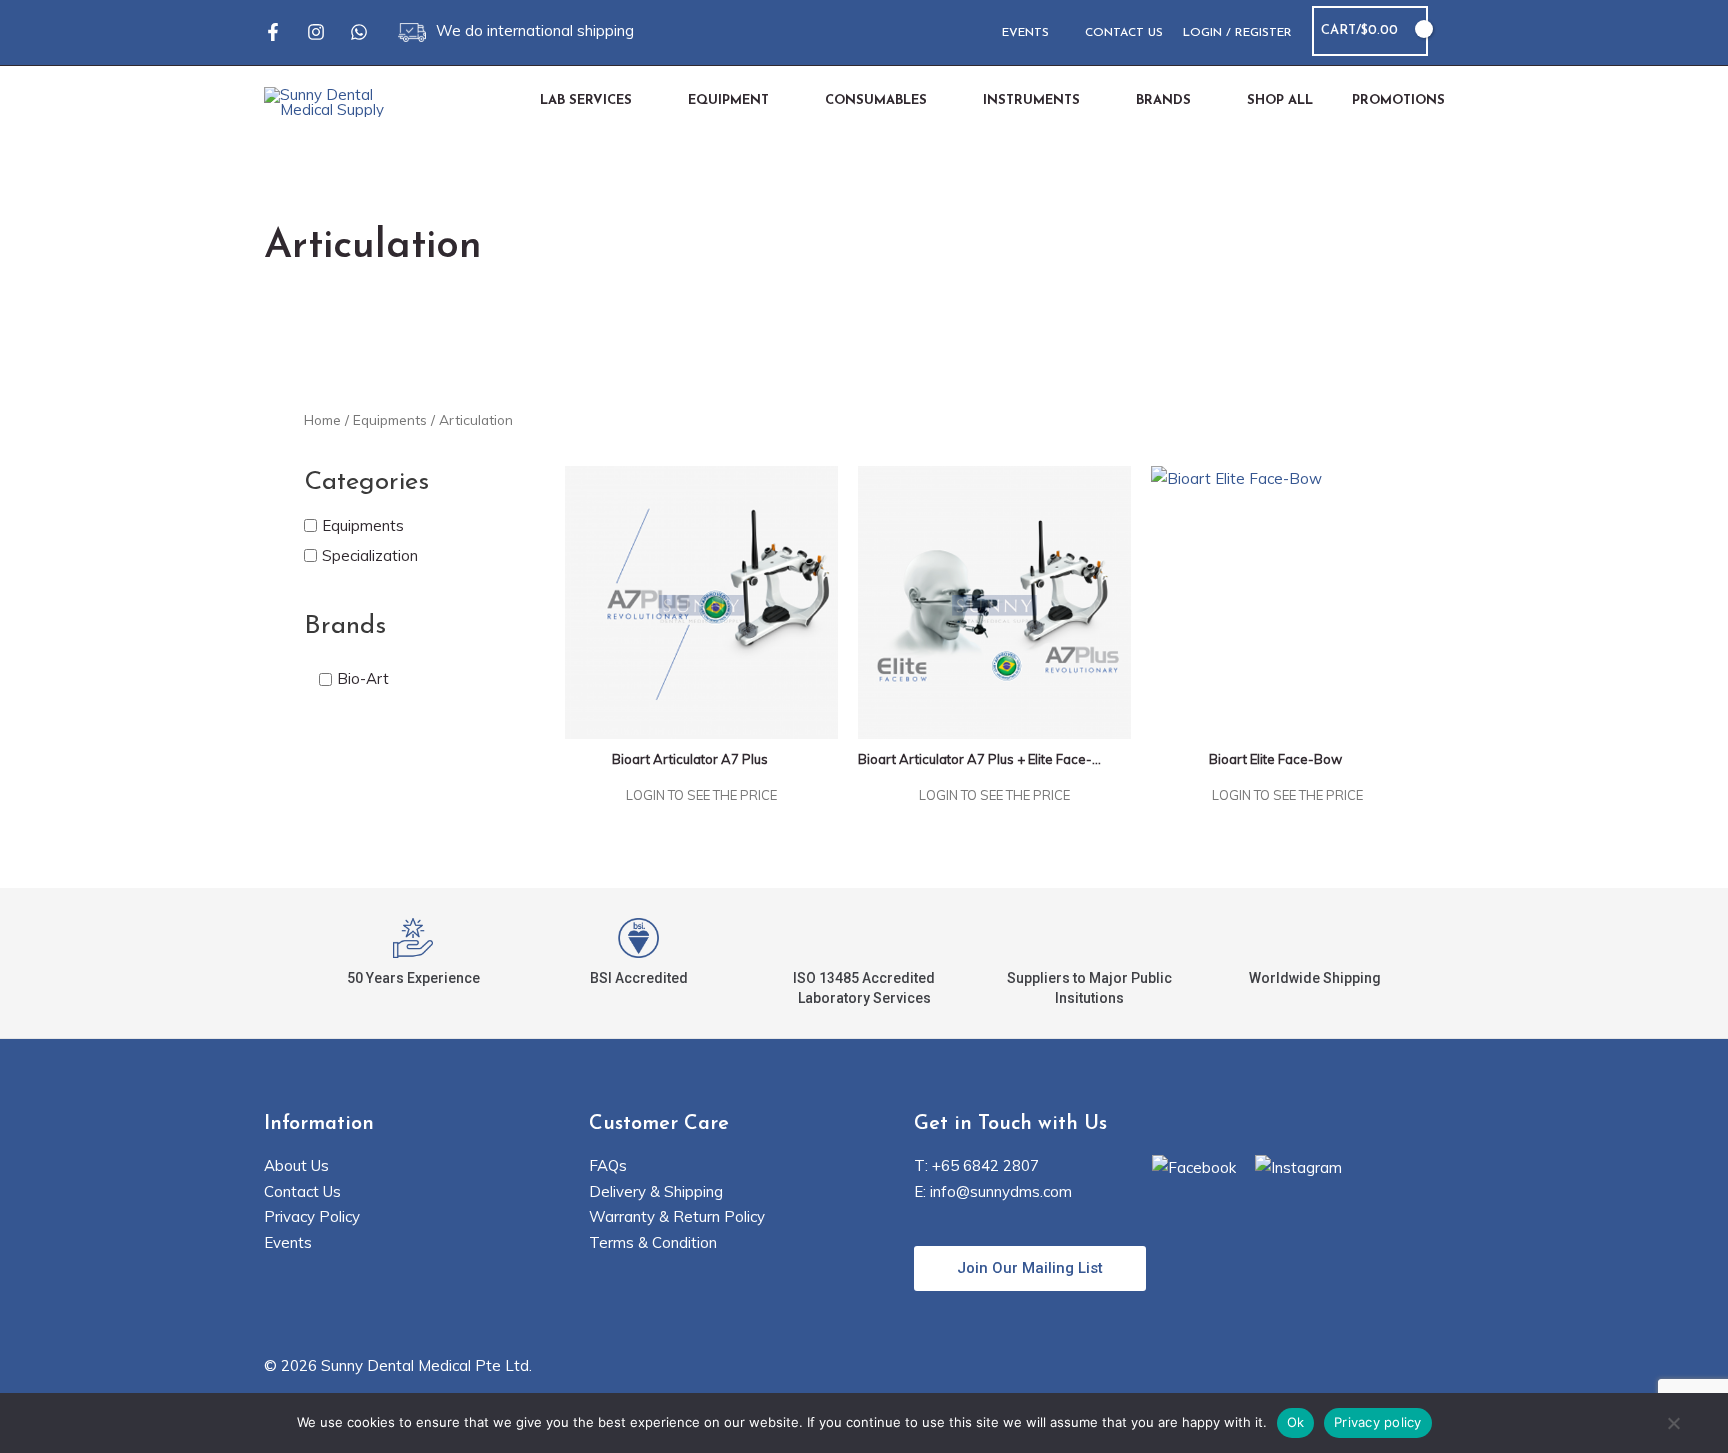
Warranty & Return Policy (677, 1216)
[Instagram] (316, 32)
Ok (1296, 1422)
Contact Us (302, 1191)
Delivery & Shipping (656, 1191)
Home (322, 419)
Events (288, 1242)
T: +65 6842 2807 (976, 1165)
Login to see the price (701, 795)
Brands (345, 626)
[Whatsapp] (359, 32)
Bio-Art (363, 679)
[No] (1673, 1425)
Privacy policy (1378, 1422)
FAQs (608, 1165)
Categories (366, 482)
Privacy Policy (312, 1216)
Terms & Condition (653, 1242)
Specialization (370, 555)
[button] (1456, 31)
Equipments (390, 419)
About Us (296, 1165)
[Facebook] (273, 32)
